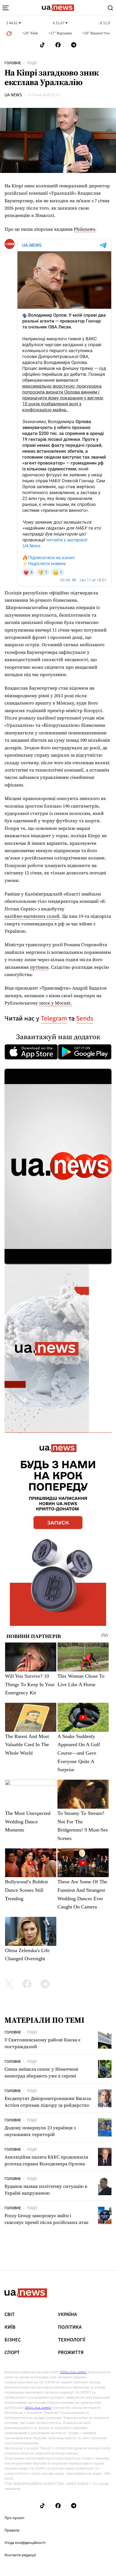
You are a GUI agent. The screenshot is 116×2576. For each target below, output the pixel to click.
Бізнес (13, 2340)
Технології (72, 2340)
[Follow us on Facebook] (58, 45)
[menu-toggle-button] (6, 8)
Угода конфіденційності (25, 2543)
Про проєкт (14, 2518)
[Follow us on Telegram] (74, 45)
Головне (13, 63)
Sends (85, 1018)
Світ (10, 2315)
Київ (10, 2327)
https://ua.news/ (73, 2372)
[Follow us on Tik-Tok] (42, 45)
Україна (67, 2315)
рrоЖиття (71, 2353)
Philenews (84, 229)
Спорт (12, 2353)
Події (32, 63)
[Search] (110, 8)
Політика (70, 2327)
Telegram (54, 1018)
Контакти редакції (20, 2555)
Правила (12, 2530)
